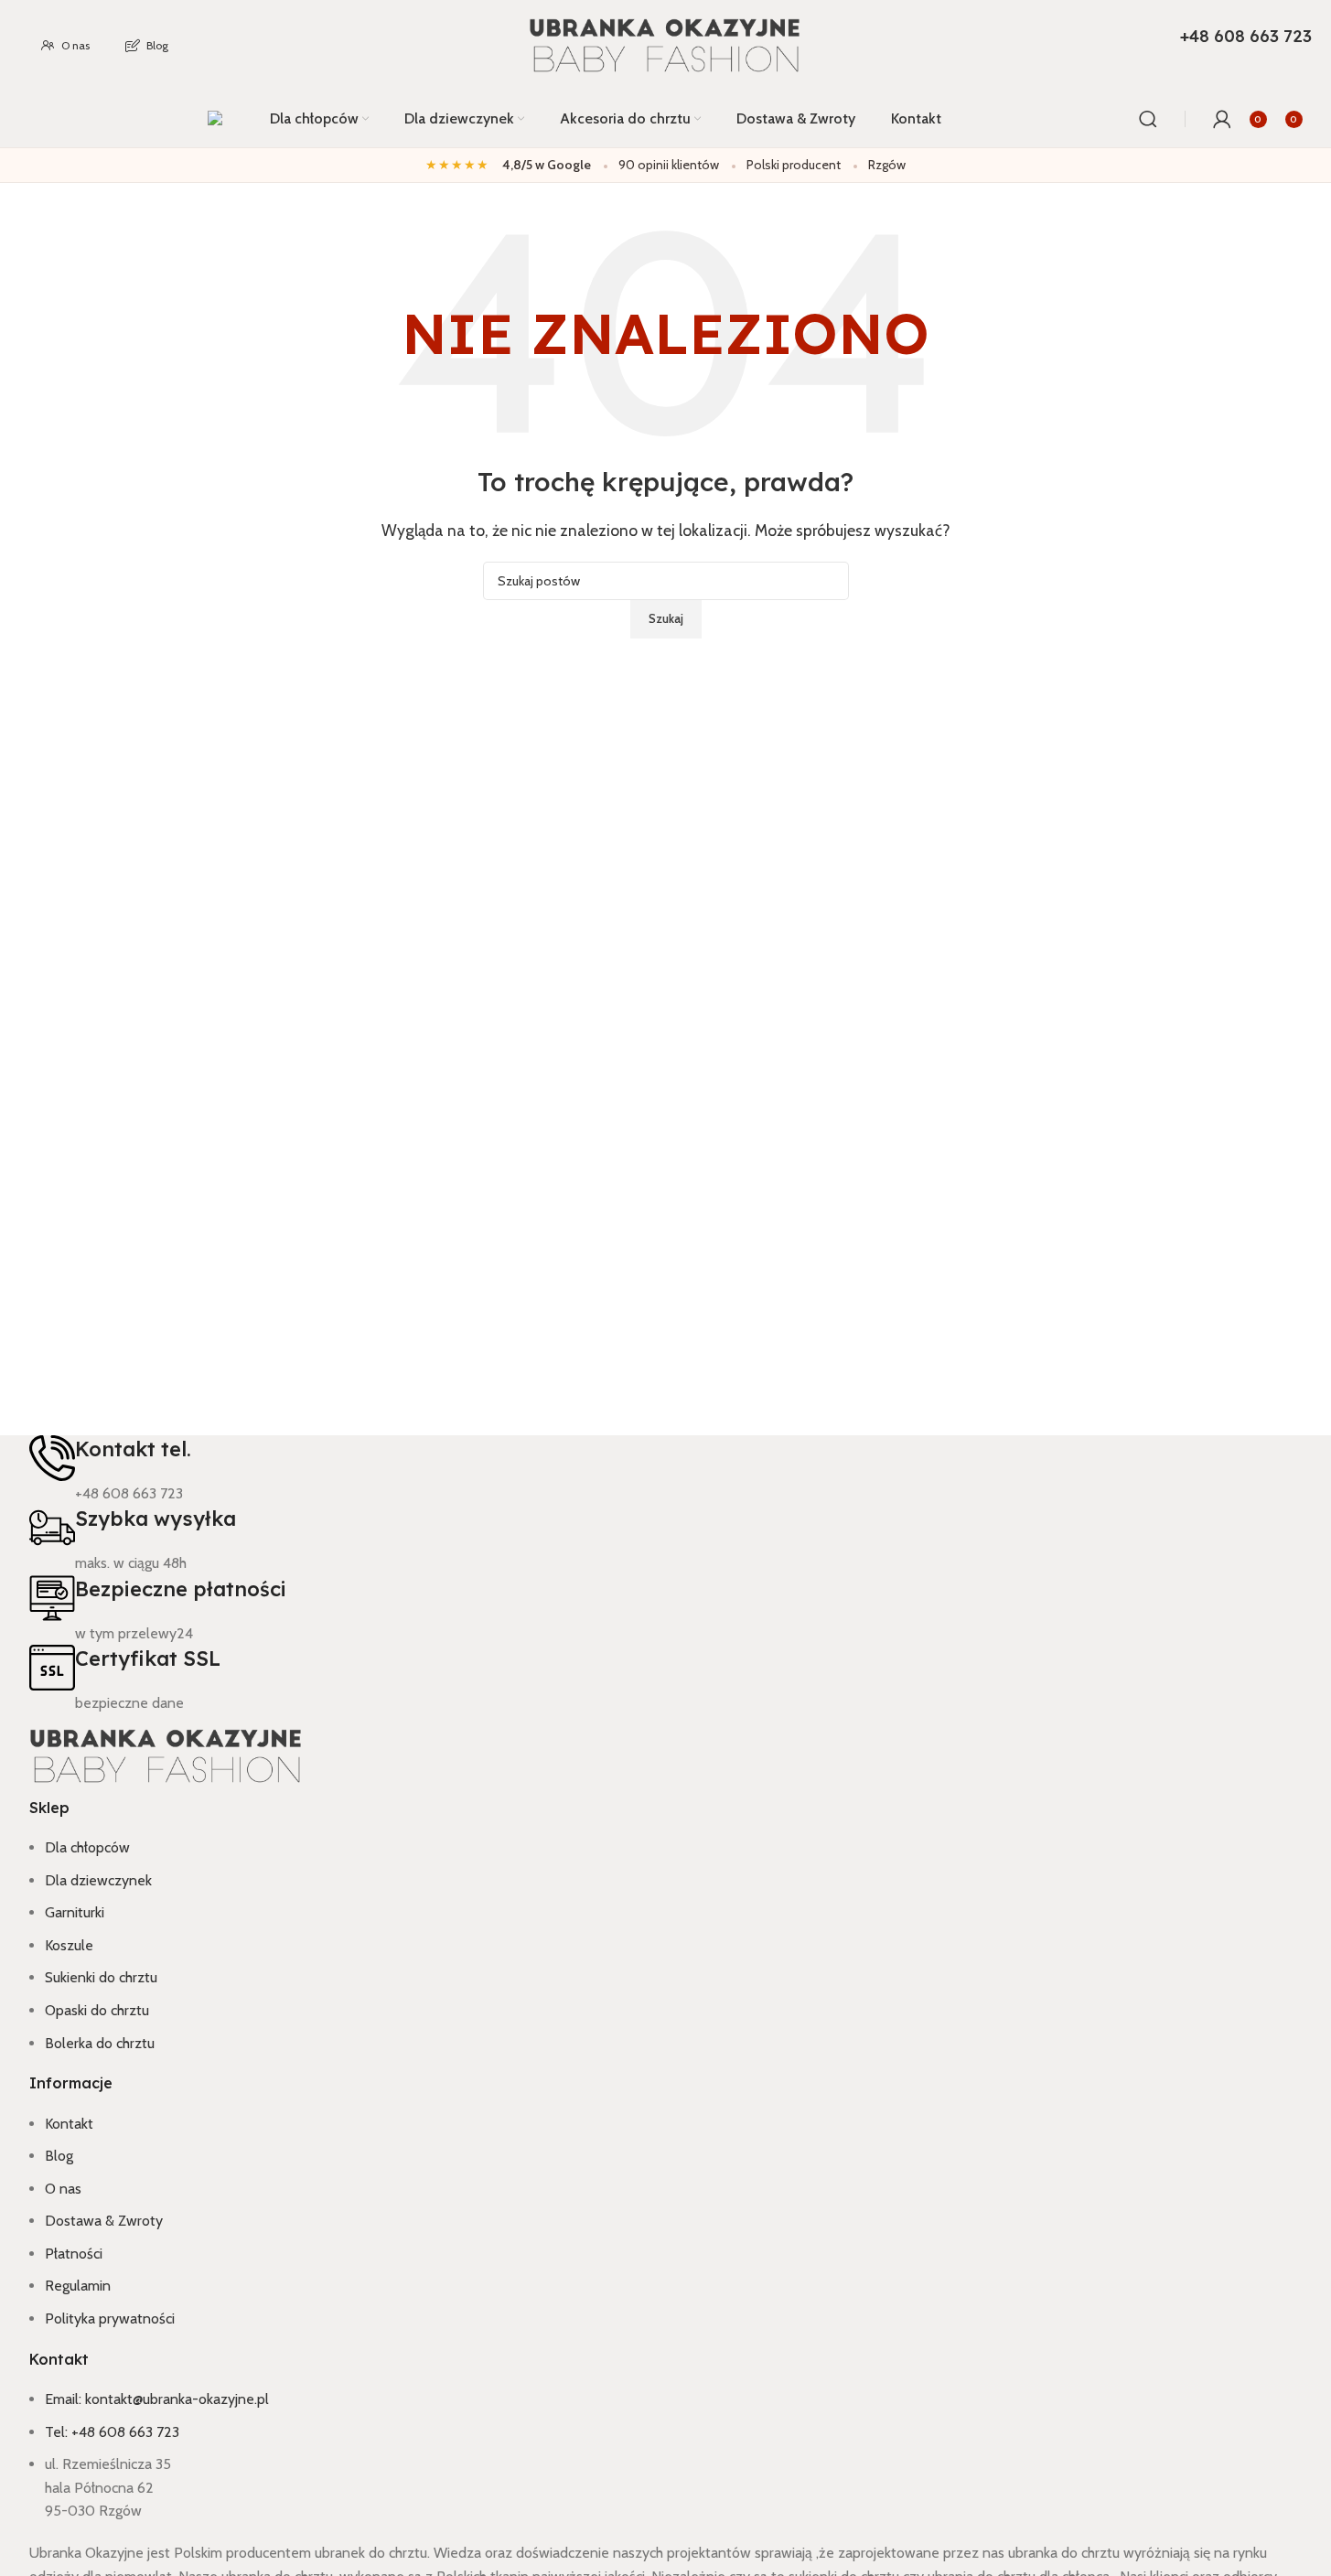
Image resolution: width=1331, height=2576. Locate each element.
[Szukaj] (1148, 119)
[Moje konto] (1222, 119)
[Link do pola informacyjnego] (665, 74)
